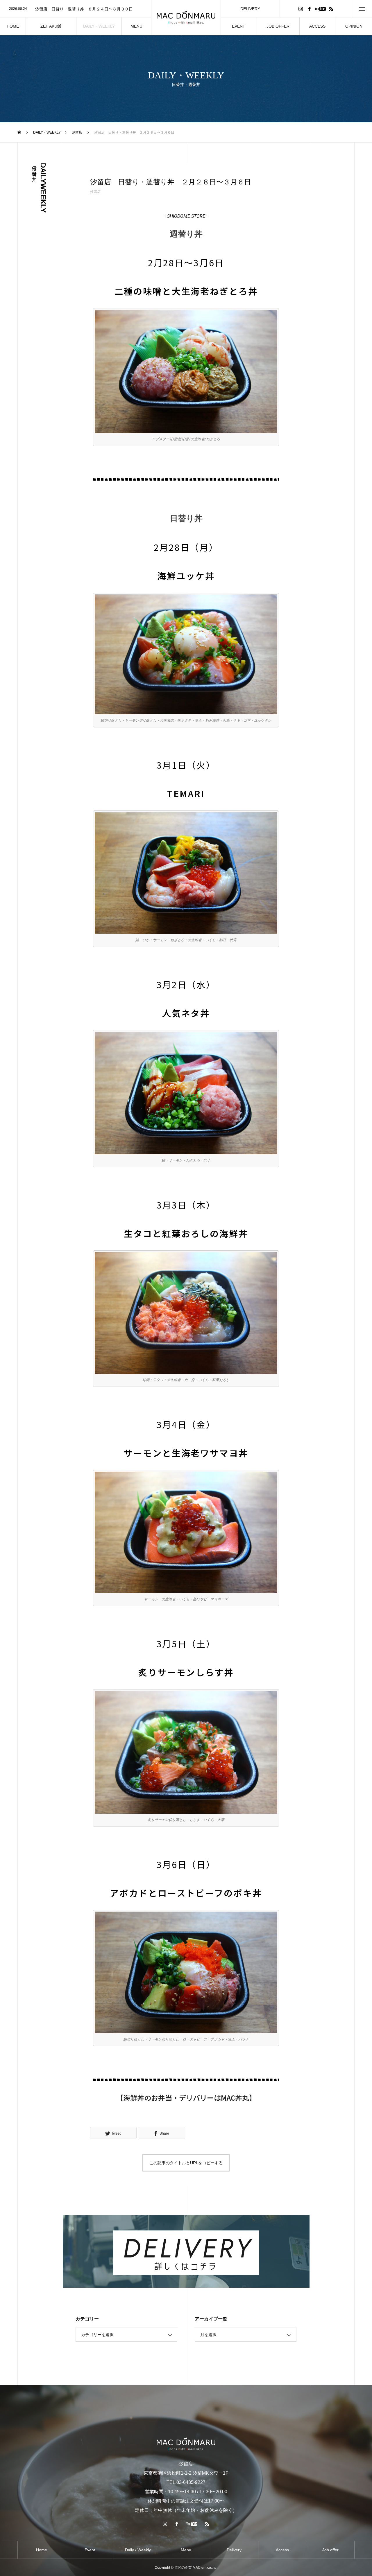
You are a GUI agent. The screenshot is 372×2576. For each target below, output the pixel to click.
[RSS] (331, 9)
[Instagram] (301, 9)
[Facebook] (309, 9)
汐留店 (95, 192)
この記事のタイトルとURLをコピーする (186, 2163)
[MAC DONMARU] (186, 18)
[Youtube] (320, 9)
